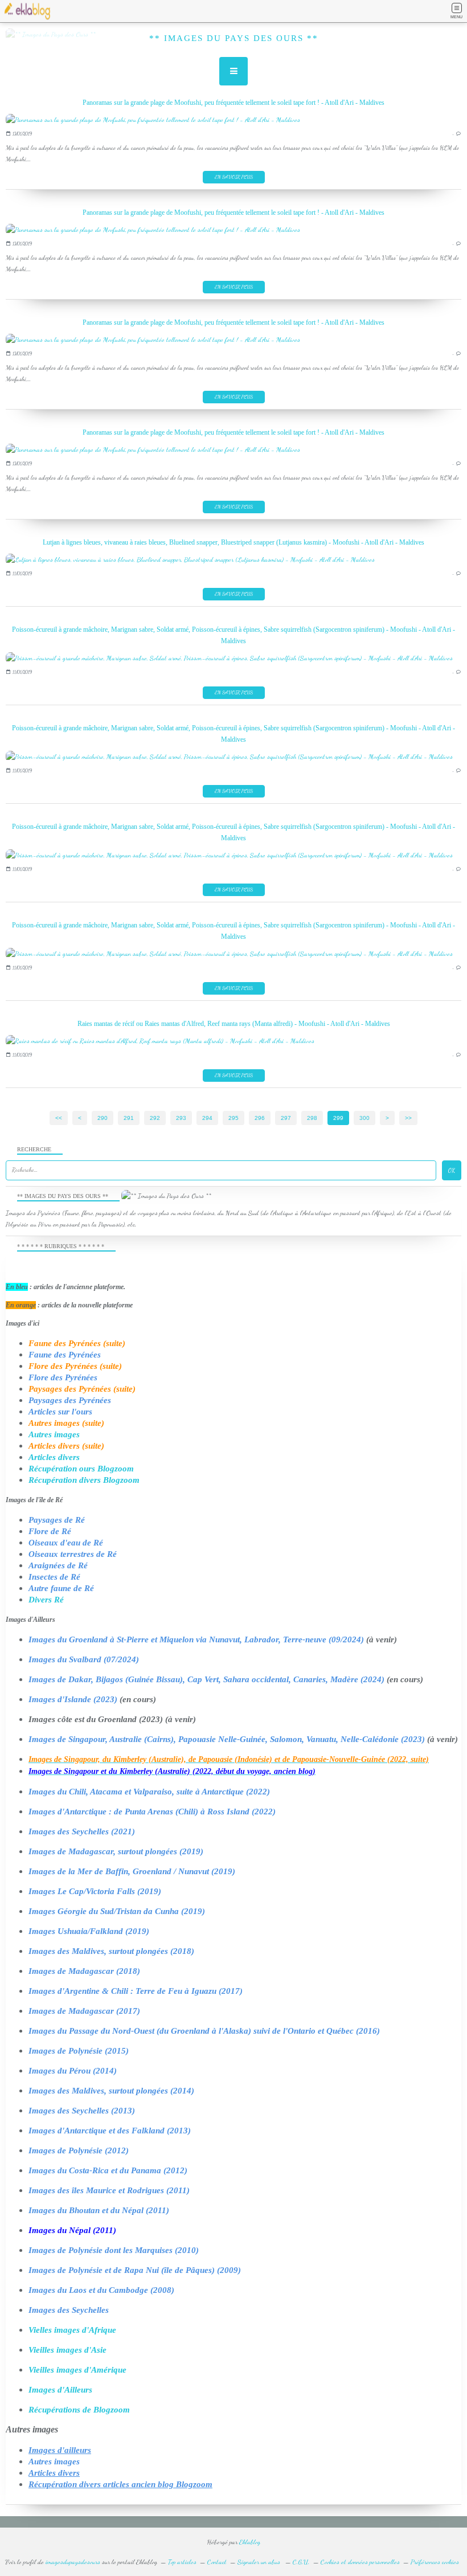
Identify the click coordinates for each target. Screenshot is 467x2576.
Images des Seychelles (69, 2310)
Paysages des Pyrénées (70, 1400)
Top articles (182, 2562)
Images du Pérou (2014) (73, 2071)
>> (408, 1118)
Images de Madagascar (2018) (84, 1971)
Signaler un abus (260, 2562)
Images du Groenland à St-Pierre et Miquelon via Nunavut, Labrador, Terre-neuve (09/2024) (196, 1639)
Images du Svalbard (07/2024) (84, 1659)
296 (260, 1118)
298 (312, 1118)
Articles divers (54, 1457)
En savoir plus (234, 177)
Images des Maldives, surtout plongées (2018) (111, 1951)
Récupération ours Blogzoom (81, 1469)
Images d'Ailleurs (60, 2390)
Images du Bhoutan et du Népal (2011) (99, 2210)
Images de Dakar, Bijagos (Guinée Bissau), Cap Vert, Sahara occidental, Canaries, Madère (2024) (206, 1679)
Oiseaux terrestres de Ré (73, 1554)
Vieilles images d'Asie (67, 2350)
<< (59, 1118)
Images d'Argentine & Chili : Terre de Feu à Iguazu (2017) (136, 1991)
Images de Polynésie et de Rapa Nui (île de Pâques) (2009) (135, 2270)
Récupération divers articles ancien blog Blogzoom (120, 2484)
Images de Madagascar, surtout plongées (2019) (116, 1851)
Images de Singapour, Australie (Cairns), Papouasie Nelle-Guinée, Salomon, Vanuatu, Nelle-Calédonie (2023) (227, 1739)
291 (129, 1118)
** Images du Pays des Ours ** (234, 38)
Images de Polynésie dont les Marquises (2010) (114, 2250)
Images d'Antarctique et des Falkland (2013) (110, 2131)
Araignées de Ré (58, 1565)
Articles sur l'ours (60, 1412)
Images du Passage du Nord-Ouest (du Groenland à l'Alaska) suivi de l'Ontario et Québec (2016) (204, 2031)
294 (207, 1118)
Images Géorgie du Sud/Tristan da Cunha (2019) (117, 1911)
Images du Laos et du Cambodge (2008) (101, 2290)
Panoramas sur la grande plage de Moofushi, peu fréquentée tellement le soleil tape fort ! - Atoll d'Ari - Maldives (233, 103)
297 (286, 1118)
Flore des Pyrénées (63, 1377)
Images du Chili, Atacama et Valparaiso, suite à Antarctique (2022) (149, 1792)
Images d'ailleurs (60, 2450)
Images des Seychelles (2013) (82, 2111)
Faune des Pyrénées (65, 1355)
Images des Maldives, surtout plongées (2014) (111, 2091)
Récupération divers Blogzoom (84, 1480)
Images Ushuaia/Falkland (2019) (89, 1931)
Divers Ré (46, 1600)
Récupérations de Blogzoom (79, 2410)
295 (233, 1118)
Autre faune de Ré (61, 1588)
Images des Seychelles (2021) (82, 1831)
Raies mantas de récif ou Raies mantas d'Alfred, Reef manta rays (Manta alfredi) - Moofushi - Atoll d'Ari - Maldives (234, 1024)
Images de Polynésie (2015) (79, 2051)
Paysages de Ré (57, 1520)
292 (155, 1118)
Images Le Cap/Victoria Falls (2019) (95, 1891)
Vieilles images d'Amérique (77, 2370)
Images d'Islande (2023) (73, 1699)
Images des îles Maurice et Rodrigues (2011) (109, 2190)
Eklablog (250, 2542)
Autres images (54, 1434)
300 (364, 1118)
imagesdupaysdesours (73, 2562)
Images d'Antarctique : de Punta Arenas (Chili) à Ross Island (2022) (152, 1812)
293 (181, 1118)
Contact (217, 2562)
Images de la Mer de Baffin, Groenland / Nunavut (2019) (132, 1871)
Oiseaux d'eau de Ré (66, 1543)
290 (103, 1118)
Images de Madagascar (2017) (84, 2011)
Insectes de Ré (54, 1577)
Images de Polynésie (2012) (79, 2150)
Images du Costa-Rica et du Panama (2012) (108, 2170)
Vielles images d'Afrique (72, 2330)
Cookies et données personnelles (360, 2562)
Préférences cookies (435, 2562)
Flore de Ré (50, 1531)
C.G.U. (301, 2562)
